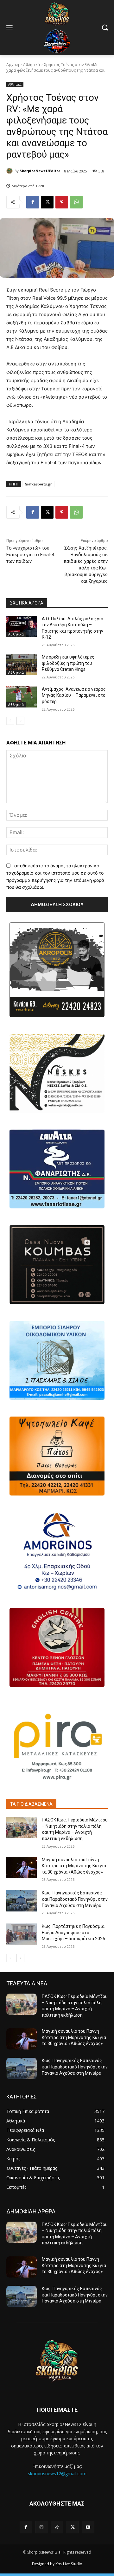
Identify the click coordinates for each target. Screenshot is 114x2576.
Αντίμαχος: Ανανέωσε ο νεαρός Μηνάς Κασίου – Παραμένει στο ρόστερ (74, 695)
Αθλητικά (32, 65)
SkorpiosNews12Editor (40, 171)
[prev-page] (10, 721)
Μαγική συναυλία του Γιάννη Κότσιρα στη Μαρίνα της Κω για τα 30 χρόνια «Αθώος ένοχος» (74, 1866)
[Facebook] (33, 202)
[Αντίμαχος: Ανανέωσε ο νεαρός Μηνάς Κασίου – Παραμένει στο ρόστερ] (22, 697)
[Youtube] (88, 2527)
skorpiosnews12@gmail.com (57, 2474)
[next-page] (20, 721)
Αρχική (13, 65)
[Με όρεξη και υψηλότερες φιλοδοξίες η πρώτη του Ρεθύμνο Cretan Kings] (22, 665)
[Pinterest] (62, 202)
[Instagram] (41, 2527)
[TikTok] (57, 2527)
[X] (47, 202)
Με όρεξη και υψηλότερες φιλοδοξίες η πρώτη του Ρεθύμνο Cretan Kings (68, 663)
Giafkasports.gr (38, 484)
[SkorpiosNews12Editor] (10, 171)
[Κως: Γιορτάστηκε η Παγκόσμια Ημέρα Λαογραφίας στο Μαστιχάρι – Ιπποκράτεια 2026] (22, 1934)
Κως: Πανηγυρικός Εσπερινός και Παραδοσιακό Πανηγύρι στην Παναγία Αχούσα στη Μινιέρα (75, 1899)
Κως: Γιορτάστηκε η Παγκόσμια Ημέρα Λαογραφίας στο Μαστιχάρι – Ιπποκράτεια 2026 (73, 1932)
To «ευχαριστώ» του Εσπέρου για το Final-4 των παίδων (30, 555)
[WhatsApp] (76, 202)
